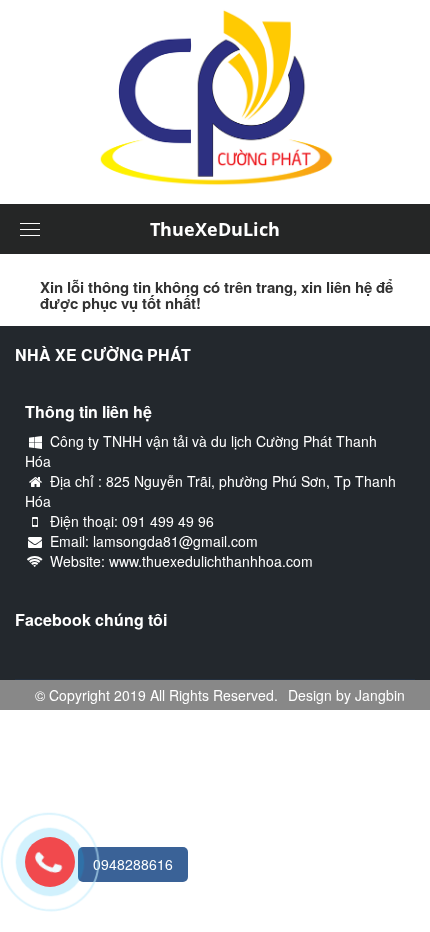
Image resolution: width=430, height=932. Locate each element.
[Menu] (30, 229)
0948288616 (133, 864)
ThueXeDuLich (215, 229)
